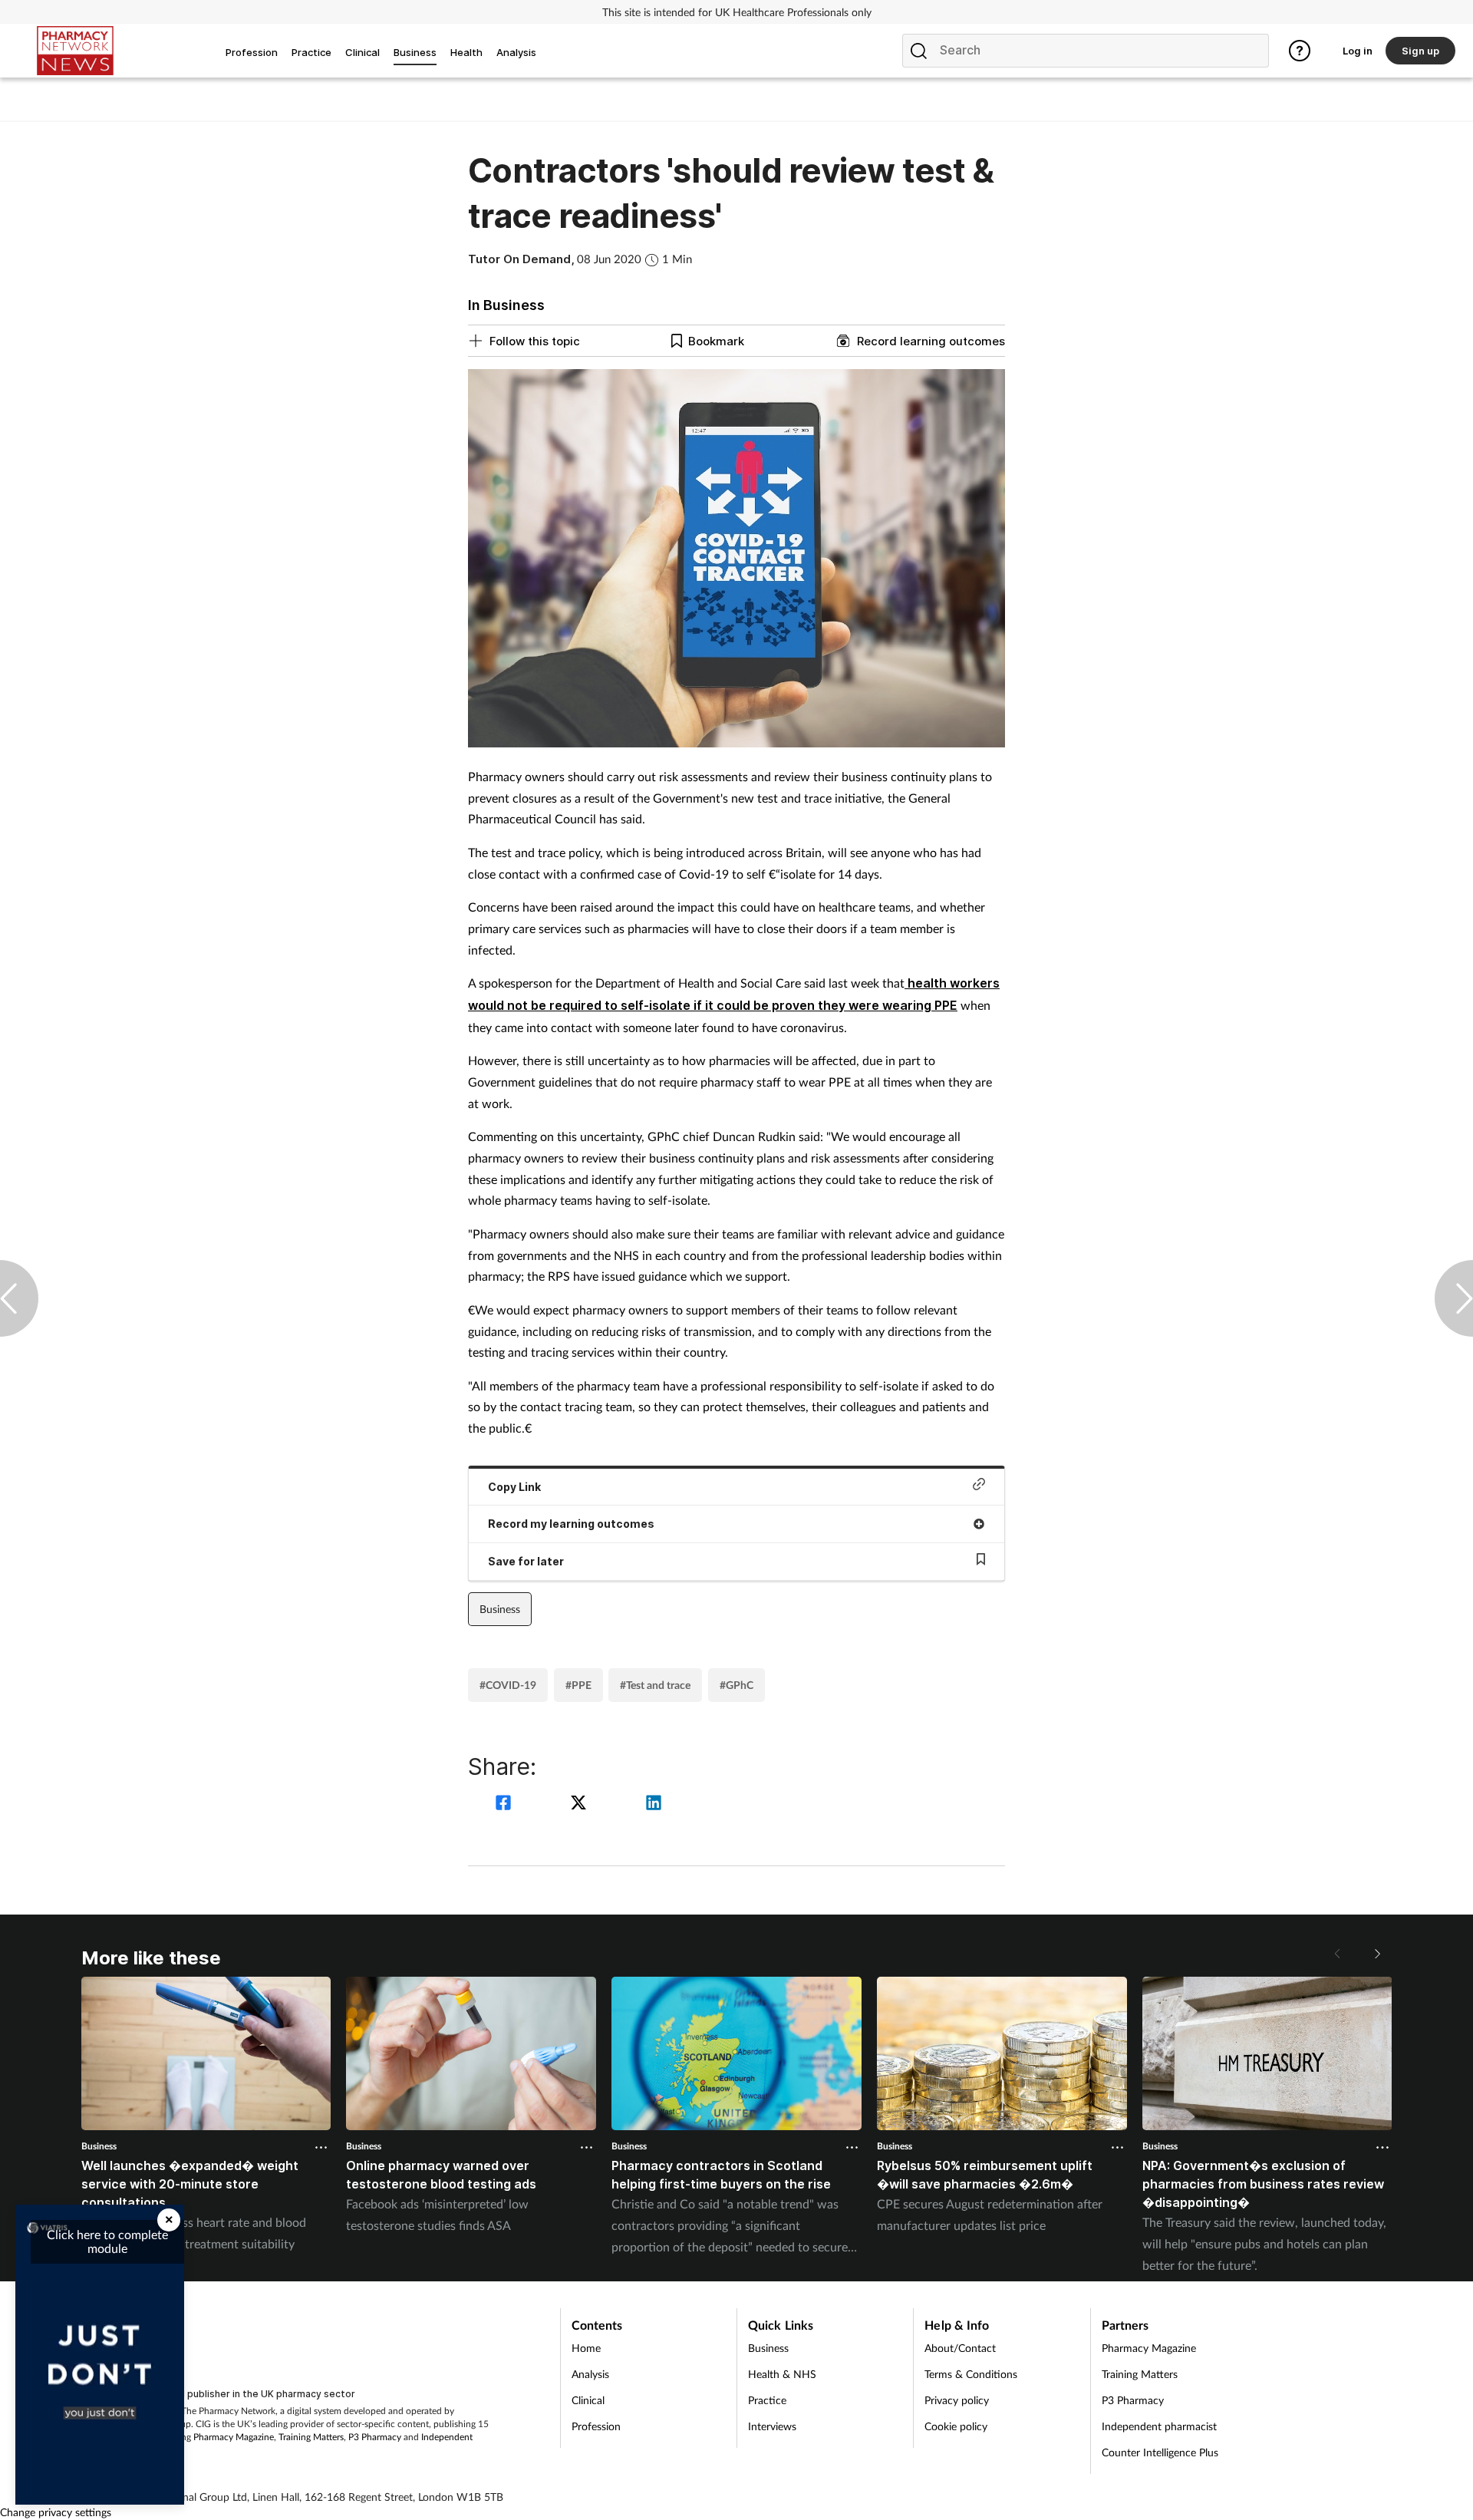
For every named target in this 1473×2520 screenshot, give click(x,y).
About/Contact (960, 2348)
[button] (1376, 1954)
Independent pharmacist (1159, 2426)
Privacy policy (957, 2400)
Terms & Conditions (971, 2374)
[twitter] (581, 1804)
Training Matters (311, 2437)
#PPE (578, 1685)
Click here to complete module (107, 2241)
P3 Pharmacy (375, 2437)
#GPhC (736, 1685)
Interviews (772, 2426)
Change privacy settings (56, 2512)
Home (586, 2348)
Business (500, 1609)
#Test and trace (655, 1685)
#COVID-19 (508, 1685)
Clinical (588, 2400)
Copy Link (514, 1487)
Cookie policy (956, 2426)
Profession (596, 2426)
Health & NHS (782, 2374)
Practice (767, 2400)
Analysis (590, 2374)
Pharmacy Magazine (234, 2437)
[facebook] (506, 1804)
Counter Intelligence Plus (1160, 2452)
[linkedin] (654, 1804)
